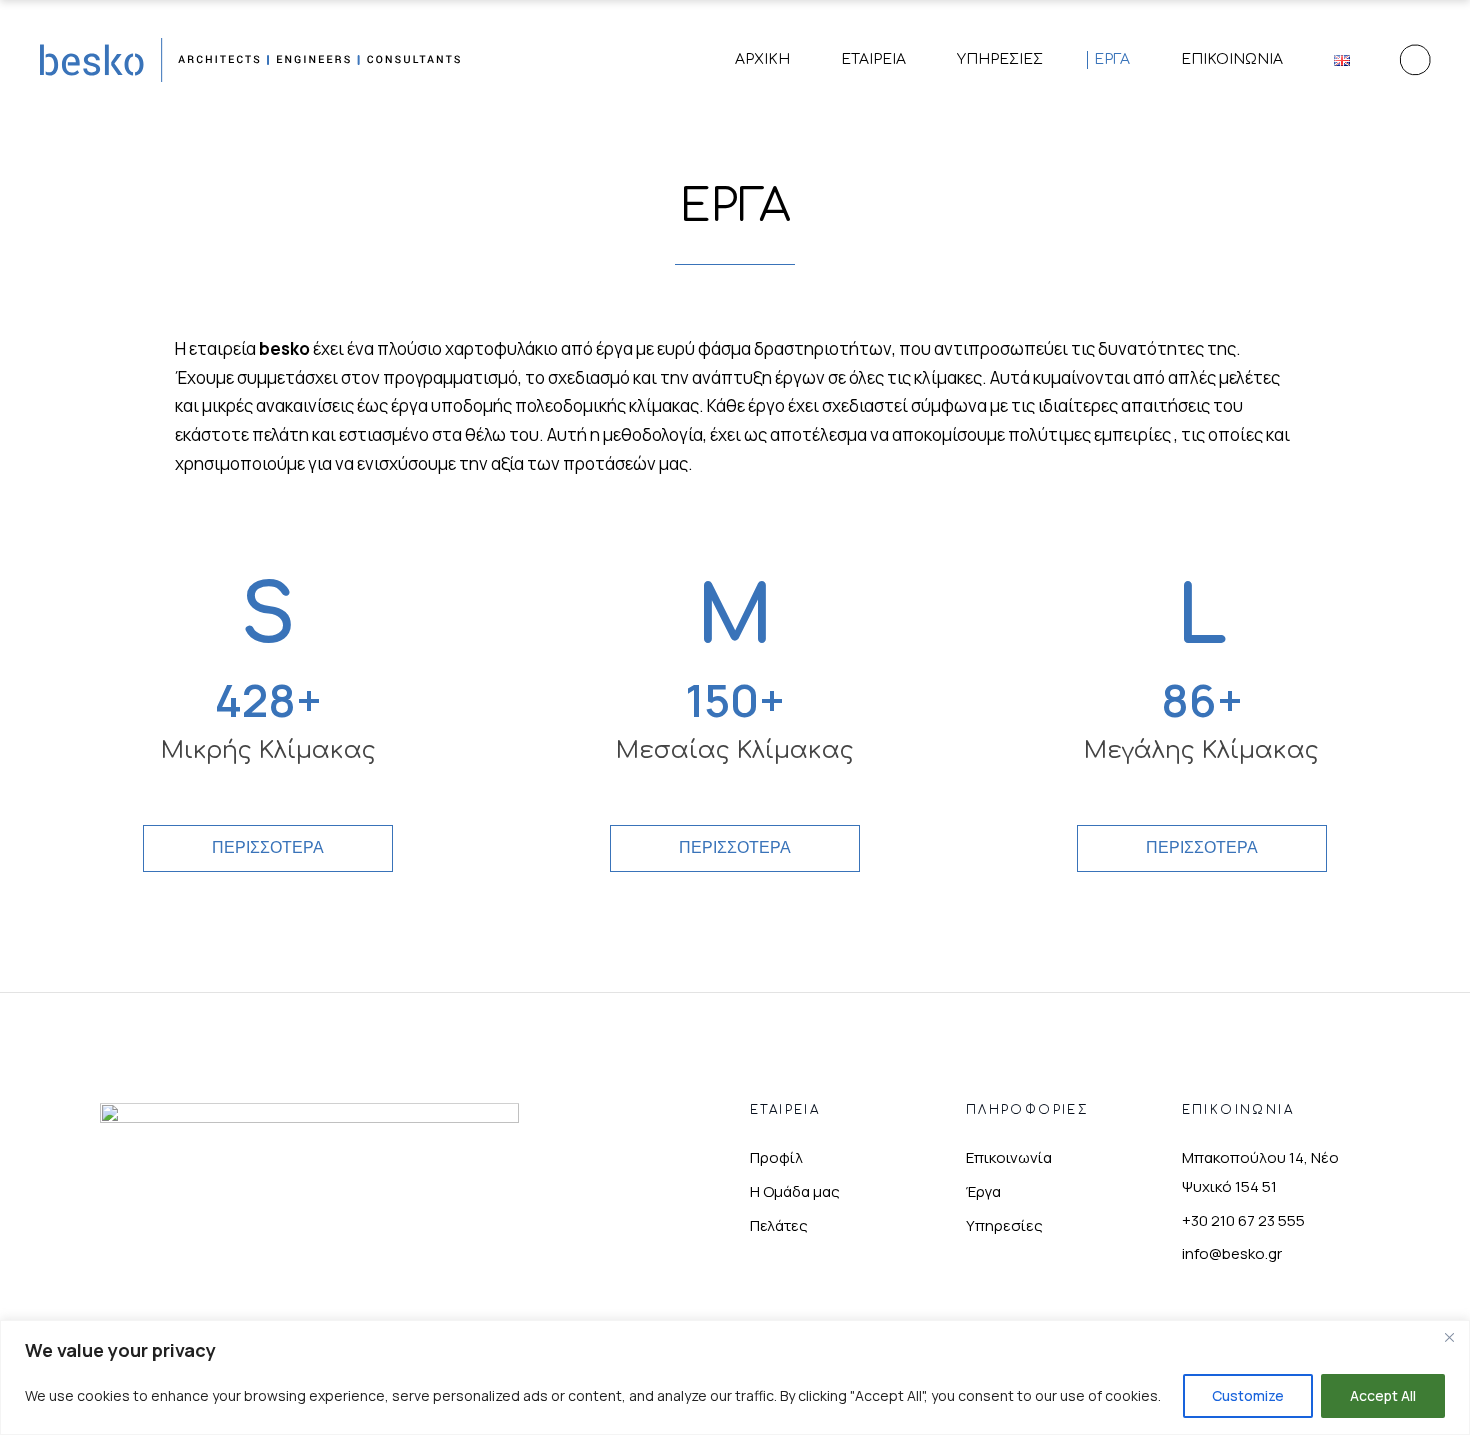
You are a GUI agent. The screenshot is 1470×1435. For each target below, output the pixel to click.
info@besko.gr (1232, 1253)
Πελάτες (779, 1225)
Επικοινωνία (1009, 1157)
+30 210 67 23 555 (1243, 1220)
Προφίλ (776, 1157)
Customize (1248, 1395)
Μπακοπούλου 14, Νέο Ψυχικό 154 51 (1260, 1172)
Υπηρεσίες (1004, 1225)
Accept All (1383, 1395)
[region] (735, 1377)
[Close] (1449, 1337)
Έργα (983, 1191)
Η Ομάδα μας (795, 1191)
